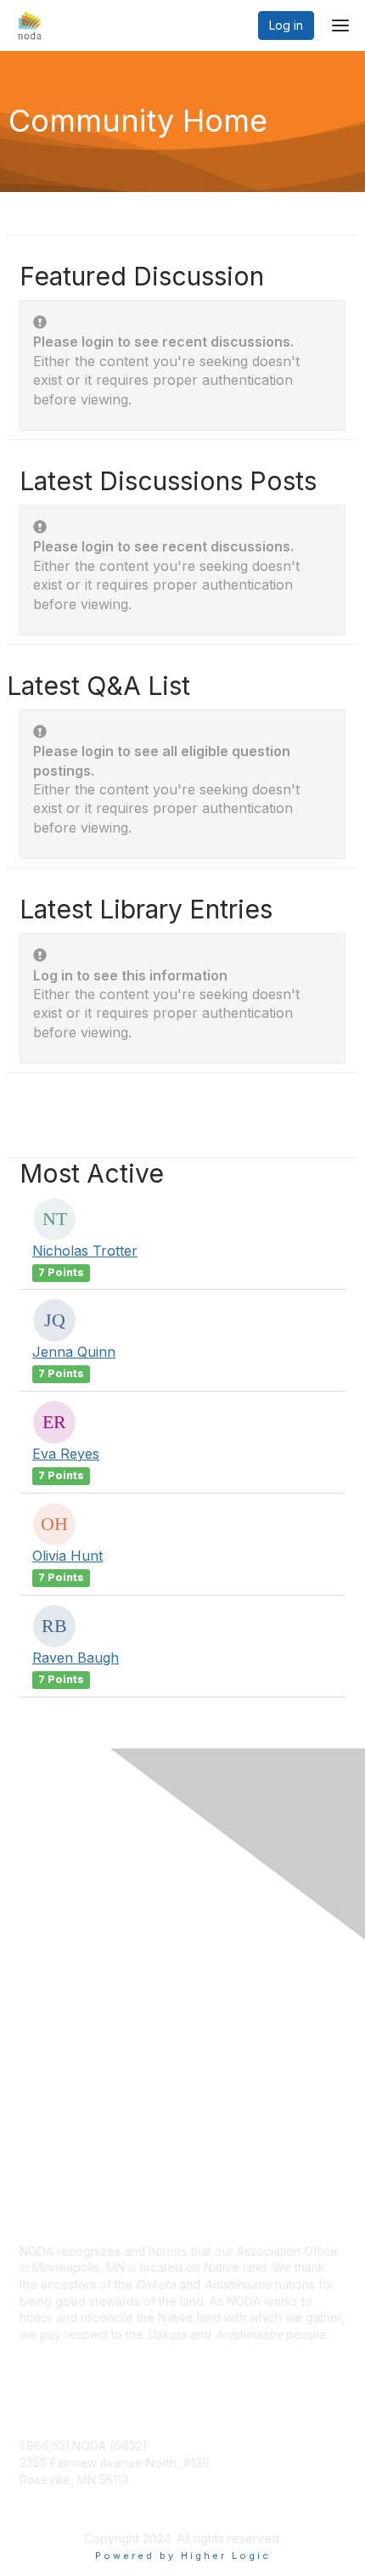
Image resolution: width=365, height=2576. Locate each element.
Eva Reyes (66, 1454)
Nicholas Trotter (85, 1251)
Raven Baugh (76, 1658)
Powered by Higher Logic (183, 2556)
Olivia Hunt (67, 1556)
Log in (286, 25)
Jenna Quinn (74, 1352)
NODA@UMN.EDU (69, 2496)
